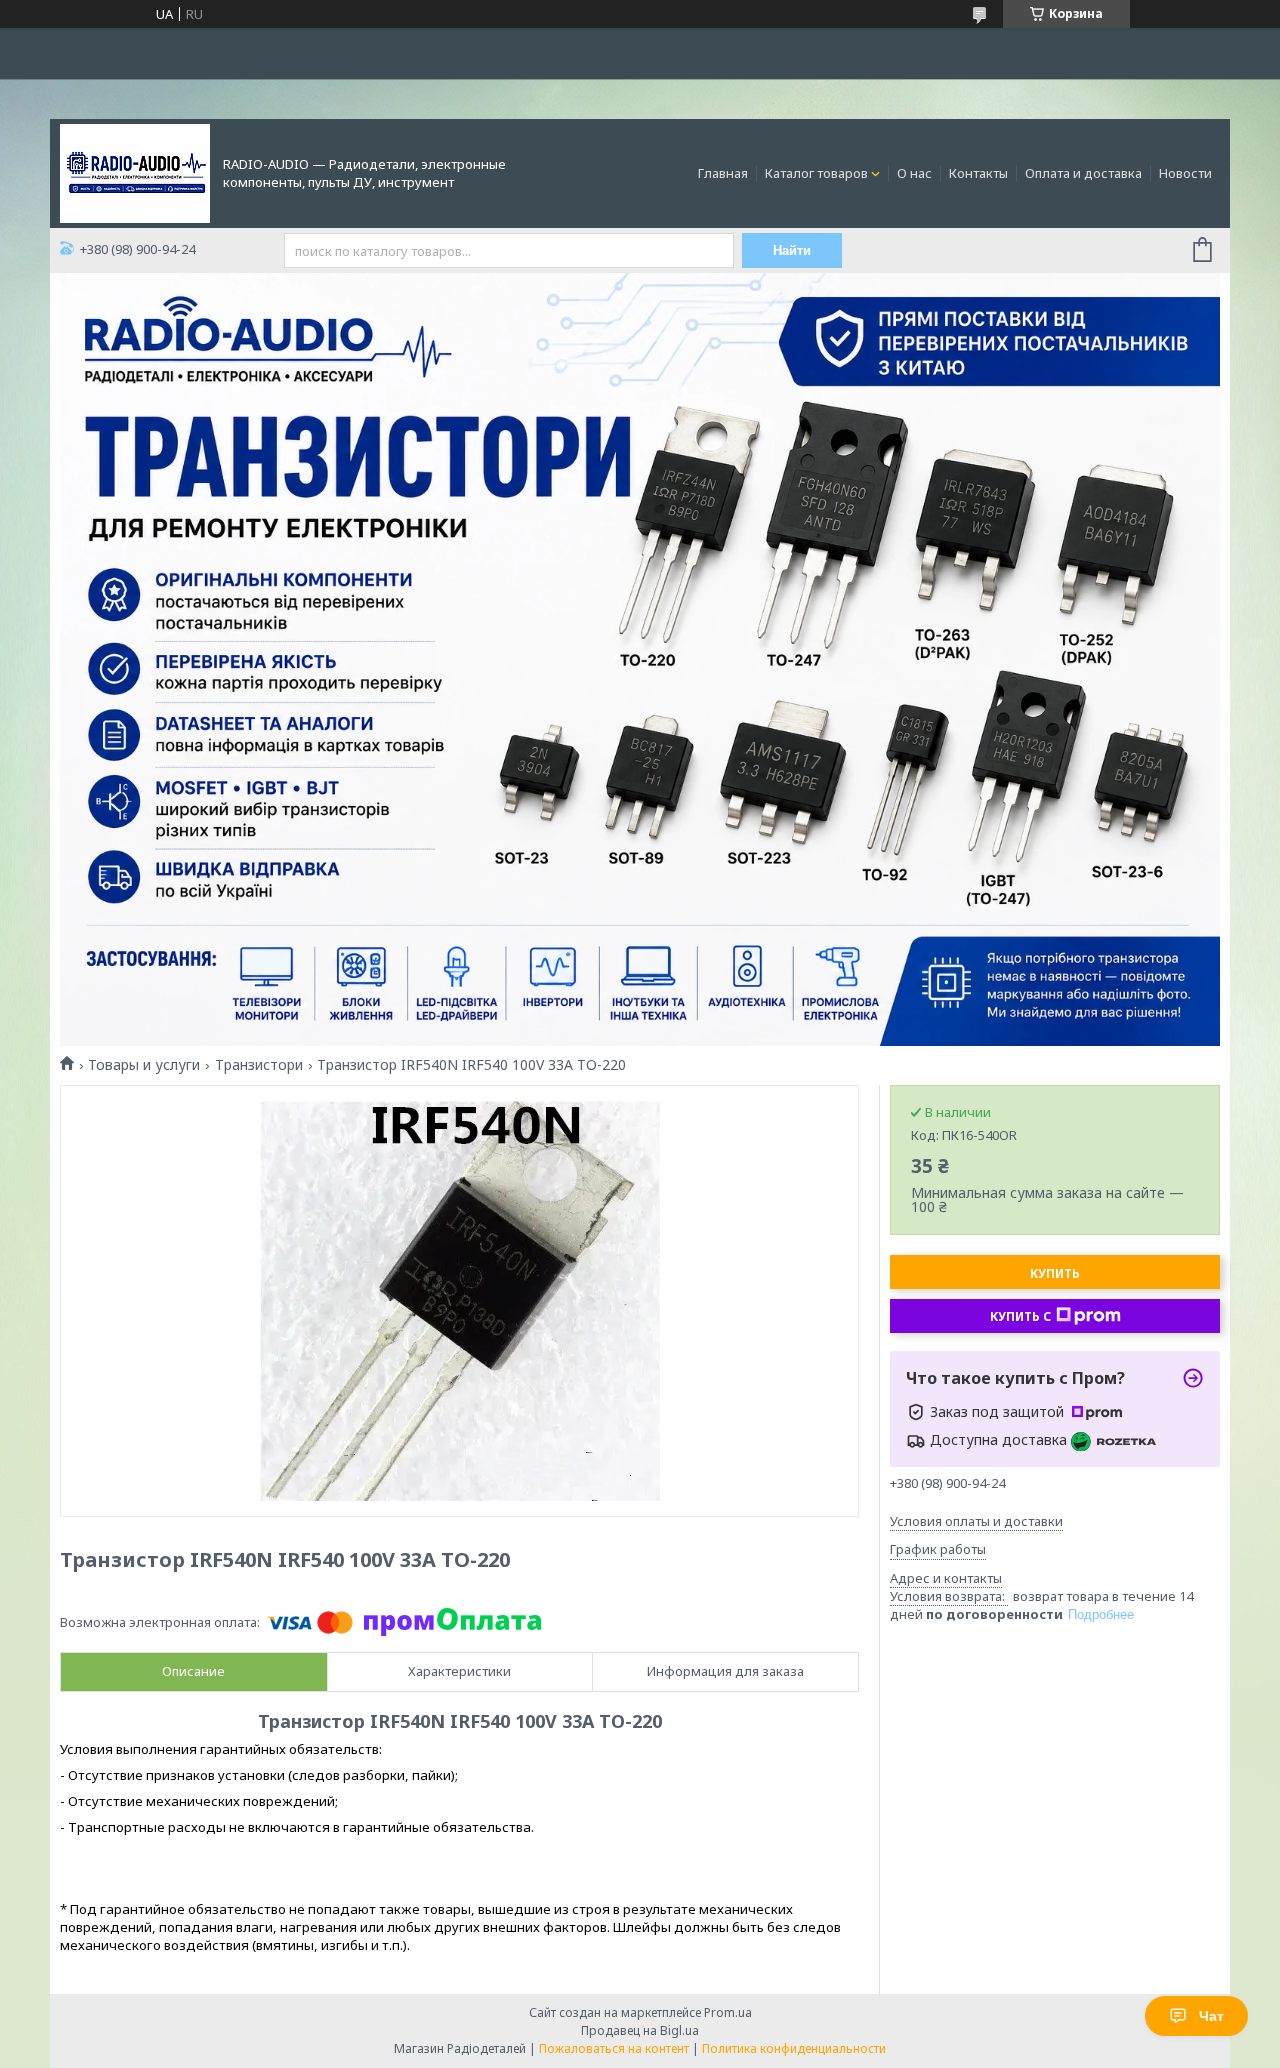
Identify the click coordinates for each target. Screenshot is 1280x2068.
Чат (1211, 2016)
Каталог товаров (816, 173)
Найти (792, 250)
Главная (723, 173)
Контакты (978, 173)
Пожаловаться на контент (614, 2048)
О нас (914, 173)
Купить (1055, 1273)
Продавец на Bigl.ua (640, 2030)
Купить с (1020, 1316)
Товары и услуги (144, 1065)
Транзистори (259, 1065)
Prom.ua (728, 2012)
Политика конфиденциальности (794, 2048)
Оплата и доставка (1083, 173)
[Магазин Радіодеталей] (135, 172)
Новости (1185, 173)
